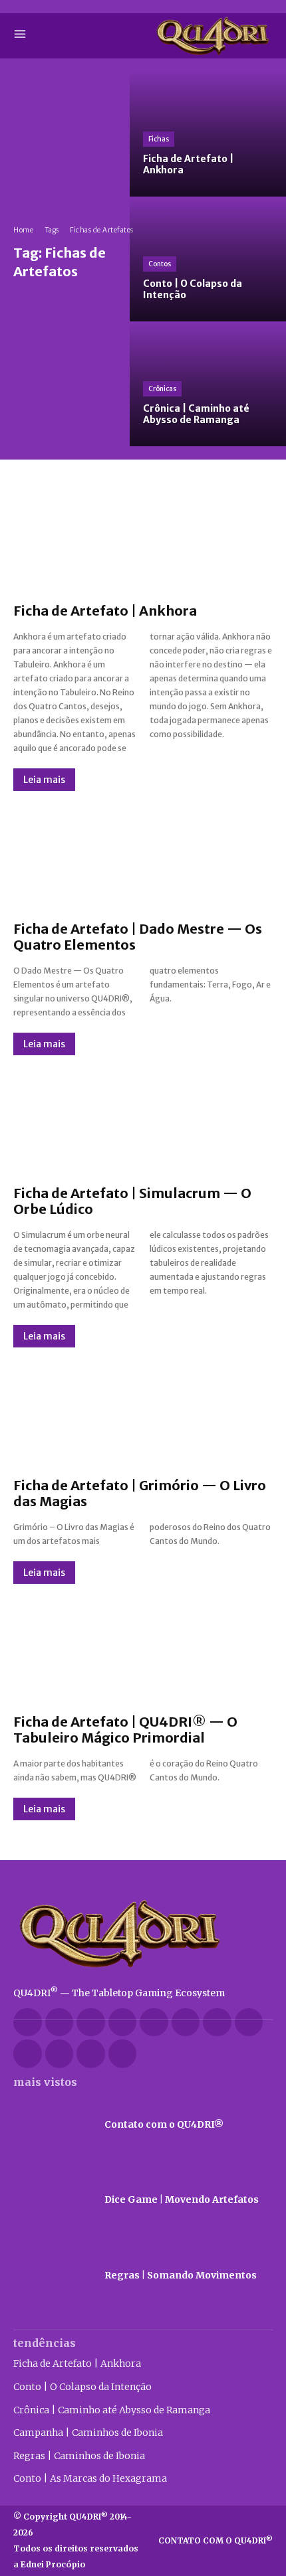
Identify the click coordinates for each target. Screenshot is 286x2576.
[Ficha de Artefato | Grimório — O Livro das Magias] (143, 1413)
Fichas (159, 139)
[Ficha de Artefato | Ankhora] (208, 134)
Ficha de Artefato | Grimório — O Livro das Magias (140, 1493)
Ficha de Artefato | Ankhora (105, 611)
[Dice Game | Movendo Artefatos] (52, 2200)
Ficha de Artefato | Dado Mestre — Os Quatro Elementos (138, 937)
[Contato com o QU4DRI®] (52, 2125)
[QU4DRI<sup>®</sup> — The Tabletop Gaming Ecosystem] (143, 1933)
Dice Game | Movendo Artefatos (182, 2199)
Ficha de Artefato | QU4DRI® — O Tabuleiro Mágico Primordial (125, 1730)
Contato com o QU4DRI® (164, 2124)
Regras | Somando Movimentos (181, 2275)
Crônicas (162, 389)
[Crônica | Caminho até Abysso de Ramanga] (208, 384)
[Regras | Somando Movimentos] (52, 2276)
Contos (160, 264)
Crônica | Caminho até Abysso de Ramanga (112, 2410)
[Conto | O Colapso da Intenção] (208, 259)
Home (23, 230)
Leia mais (44, 780)
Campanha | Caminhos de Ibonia (88, 2433)
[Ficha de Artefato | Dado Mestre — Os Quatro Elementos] (143, 856)
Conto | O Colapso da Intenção (82, 2387)
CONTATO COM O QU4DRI (215, 2540)
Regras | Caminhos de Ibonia (79, 2456)
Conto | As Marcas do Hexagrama (90, 2478)
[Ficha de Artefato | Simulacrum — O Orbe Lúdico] (143, 1120)
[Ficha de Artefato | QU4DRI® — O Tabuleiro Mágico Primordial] (143, 1649)
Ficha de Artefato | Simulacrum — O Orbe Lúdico (132, 1201)
